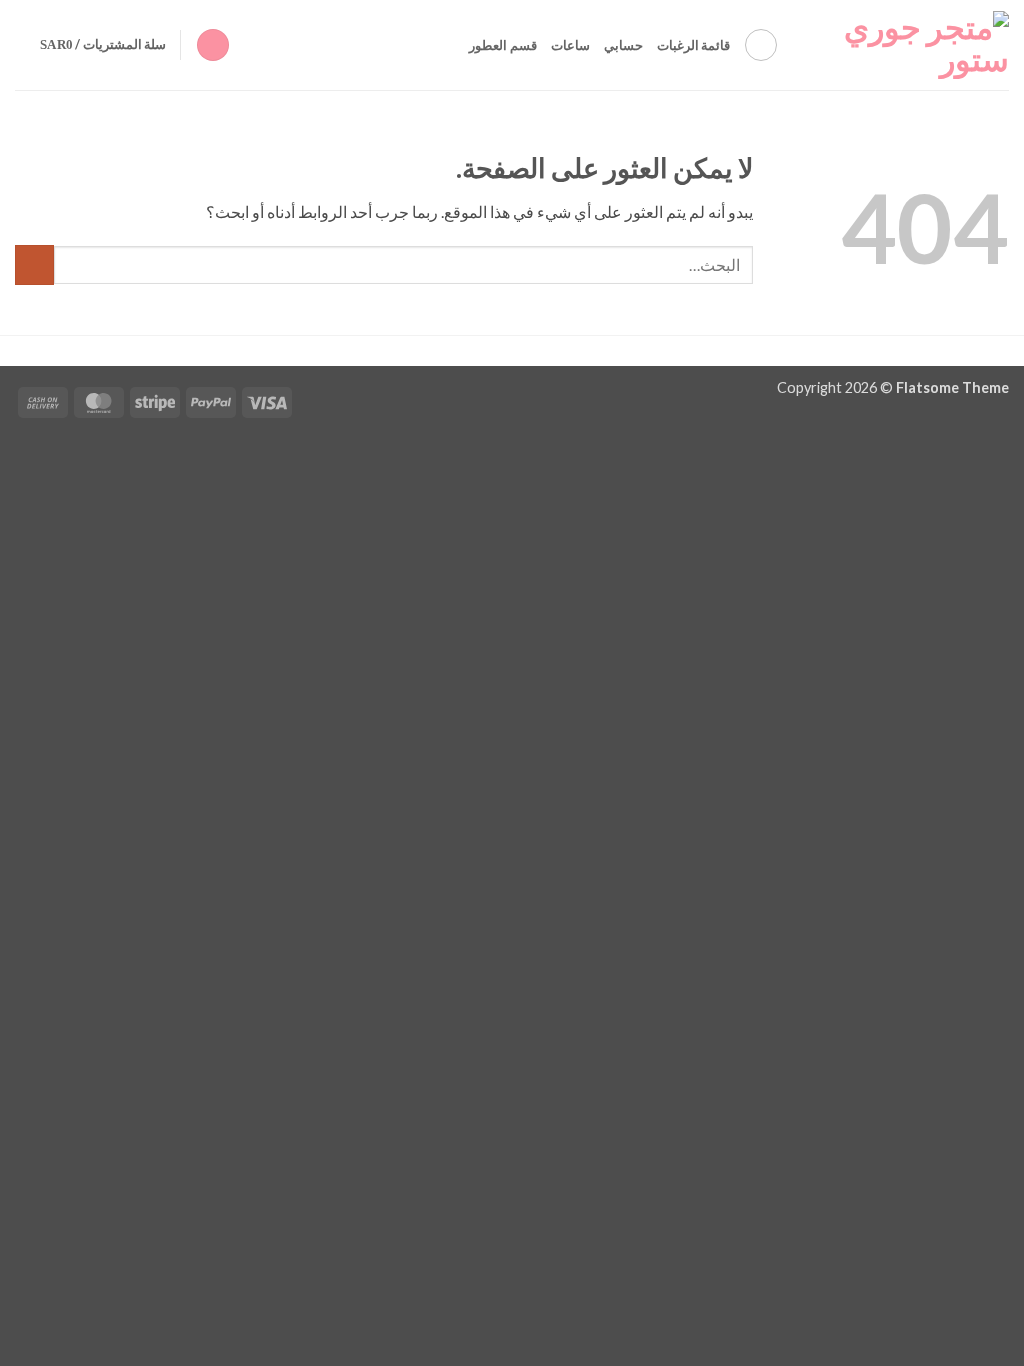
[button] (213, 45)
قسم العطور (502, 45)
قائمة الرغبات (693, 45)
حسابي (623, 45)
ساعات (570, 45)
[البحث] (761, 45)
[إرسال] (34, 264)
